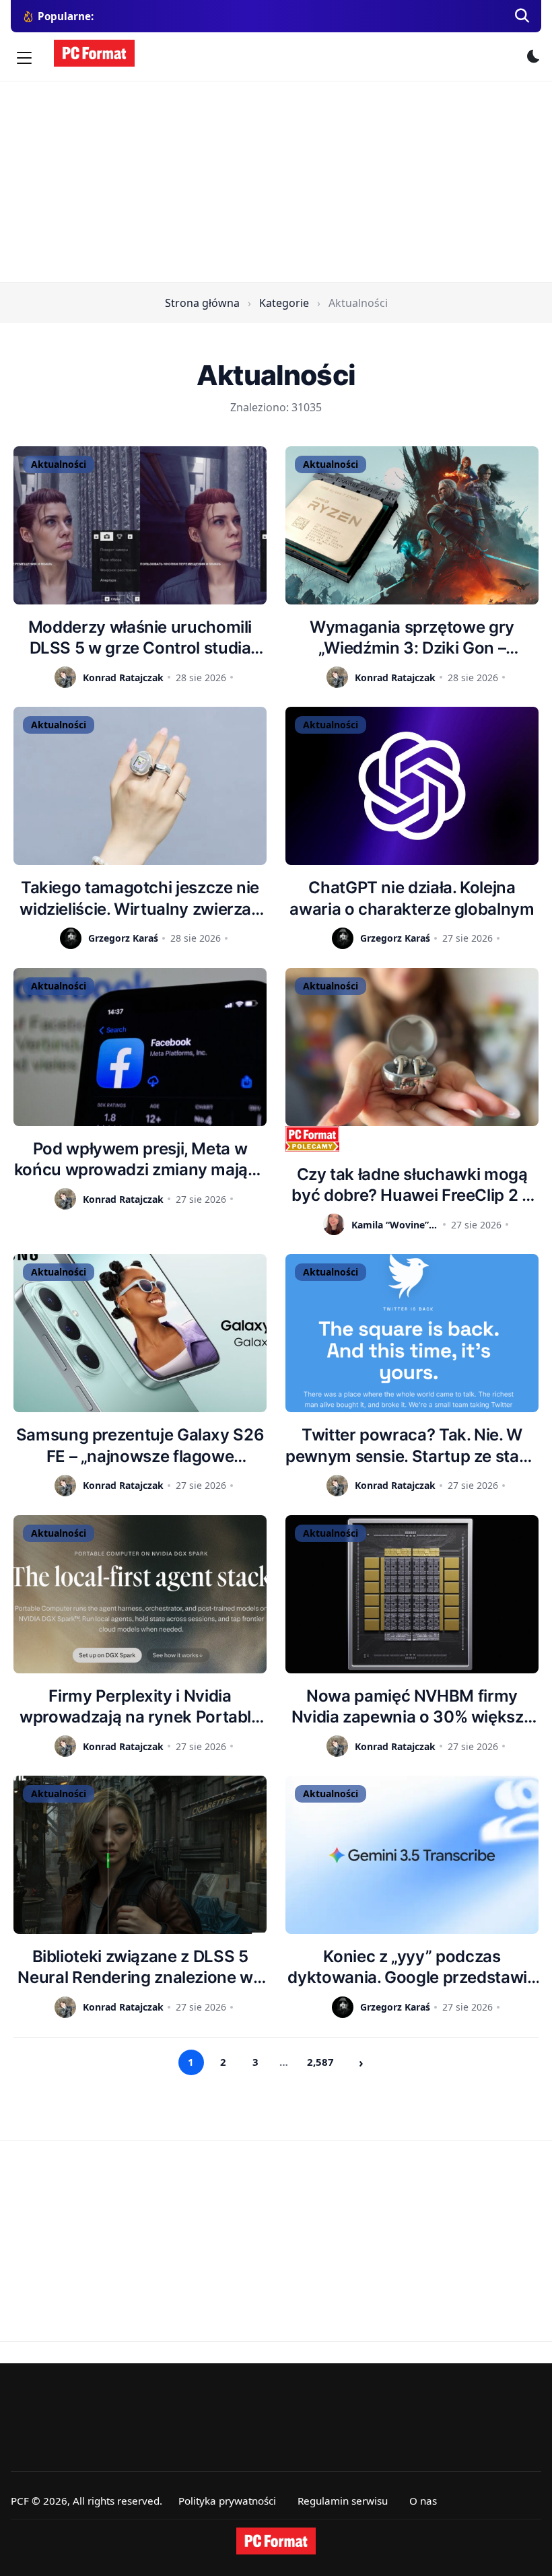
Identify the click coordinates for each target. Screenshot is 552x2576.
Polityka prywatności (227, 2501)
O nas (423, 2501)
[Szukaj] (522, 16)
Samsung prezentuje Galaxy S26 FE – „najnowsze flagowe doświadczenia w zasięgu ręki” (140, 1446)
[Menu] (24, 58)
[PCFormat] (276, 2541)
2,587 (320, 2062)
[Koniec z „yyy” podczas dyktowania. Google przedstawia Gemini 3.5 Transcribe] (412, 1855)
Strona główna (202, 303)
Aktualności (59, 464)
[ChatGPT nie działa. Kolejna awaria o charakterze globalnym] (412, 786)
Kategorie (284, 303)
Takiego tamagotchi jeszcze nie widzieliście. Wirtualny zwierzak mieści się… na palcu (140, 898)
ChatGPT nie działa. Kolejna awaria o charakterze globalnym (412, 898)
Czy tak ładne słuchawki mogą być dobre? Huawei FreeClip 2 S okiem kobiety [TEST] (412, 1185)
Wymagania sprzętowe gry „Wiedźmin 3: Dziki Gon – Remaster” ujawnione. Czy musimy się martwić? (412, 638)
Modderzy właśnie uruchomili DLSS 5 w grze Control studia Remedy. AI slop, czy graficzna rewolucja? (140, 638)
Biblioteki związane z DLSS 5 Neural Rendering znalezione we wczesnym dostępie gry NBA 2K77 (140, 1967)
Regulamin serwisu (343, 2501)
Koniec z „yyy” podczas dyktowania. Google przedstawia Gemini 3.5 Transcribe (412, 1967)
